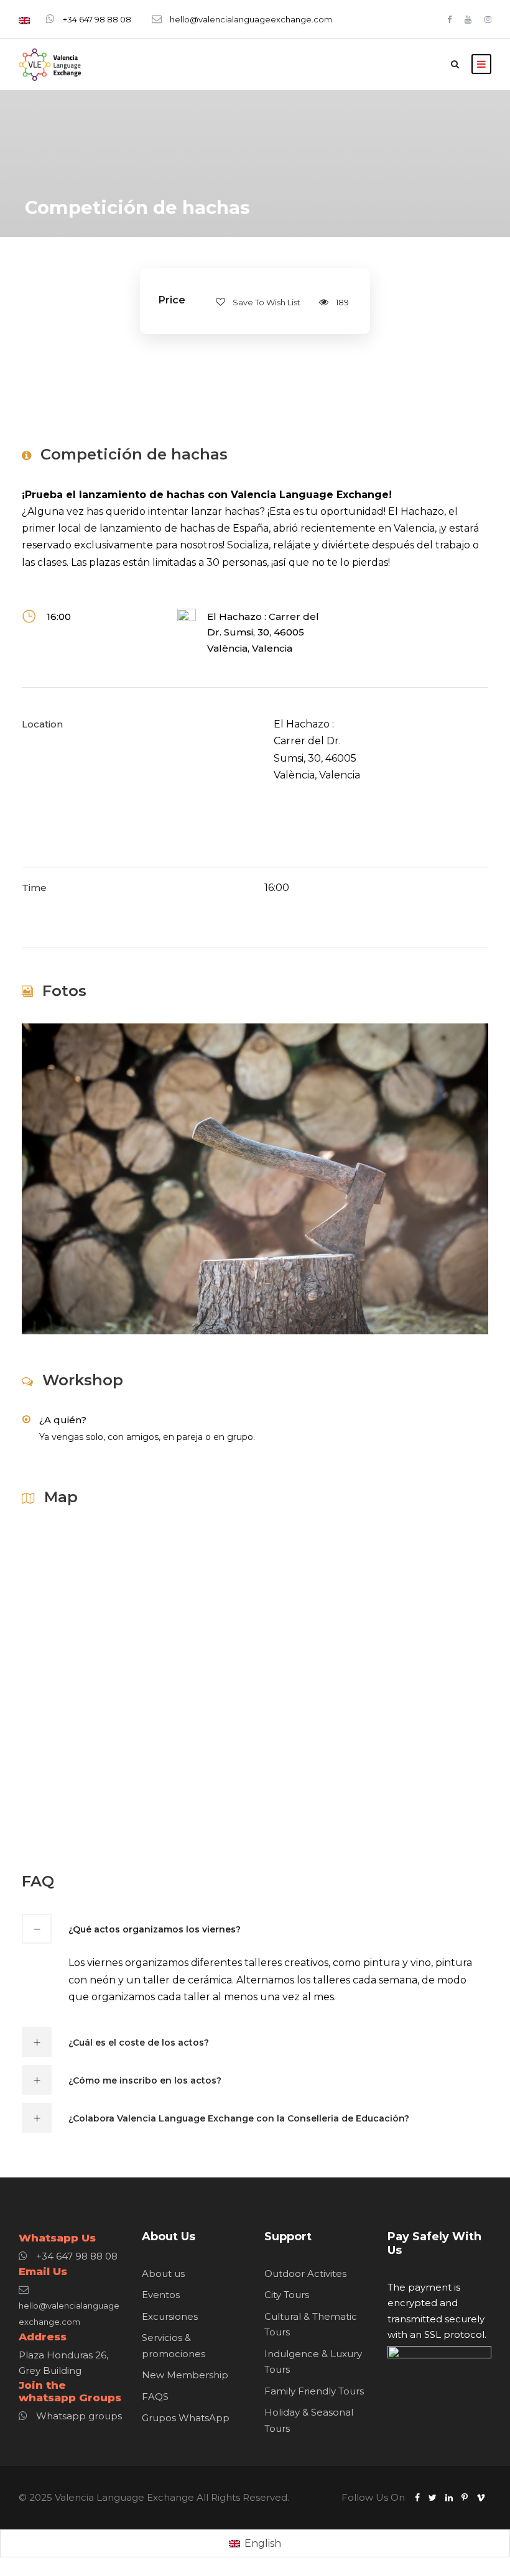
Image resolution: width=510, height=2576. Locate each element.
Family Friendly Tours (314, 2391)
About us (163, 2274)
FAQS (155, 2397)
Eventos (161, 2295)
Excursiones (170, 2316)
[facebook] (449, 19)
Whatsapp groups (79, 2416)
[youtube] (468, 19)
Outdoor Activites (305, 2274)
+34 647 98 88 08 (97, 19)
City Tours (287, 2295)
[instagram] (488, 19)
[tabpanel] (320, 750)
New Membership (185, 2375)
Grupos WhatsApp (186, 2418)
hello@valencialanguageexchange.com (251, 19)
